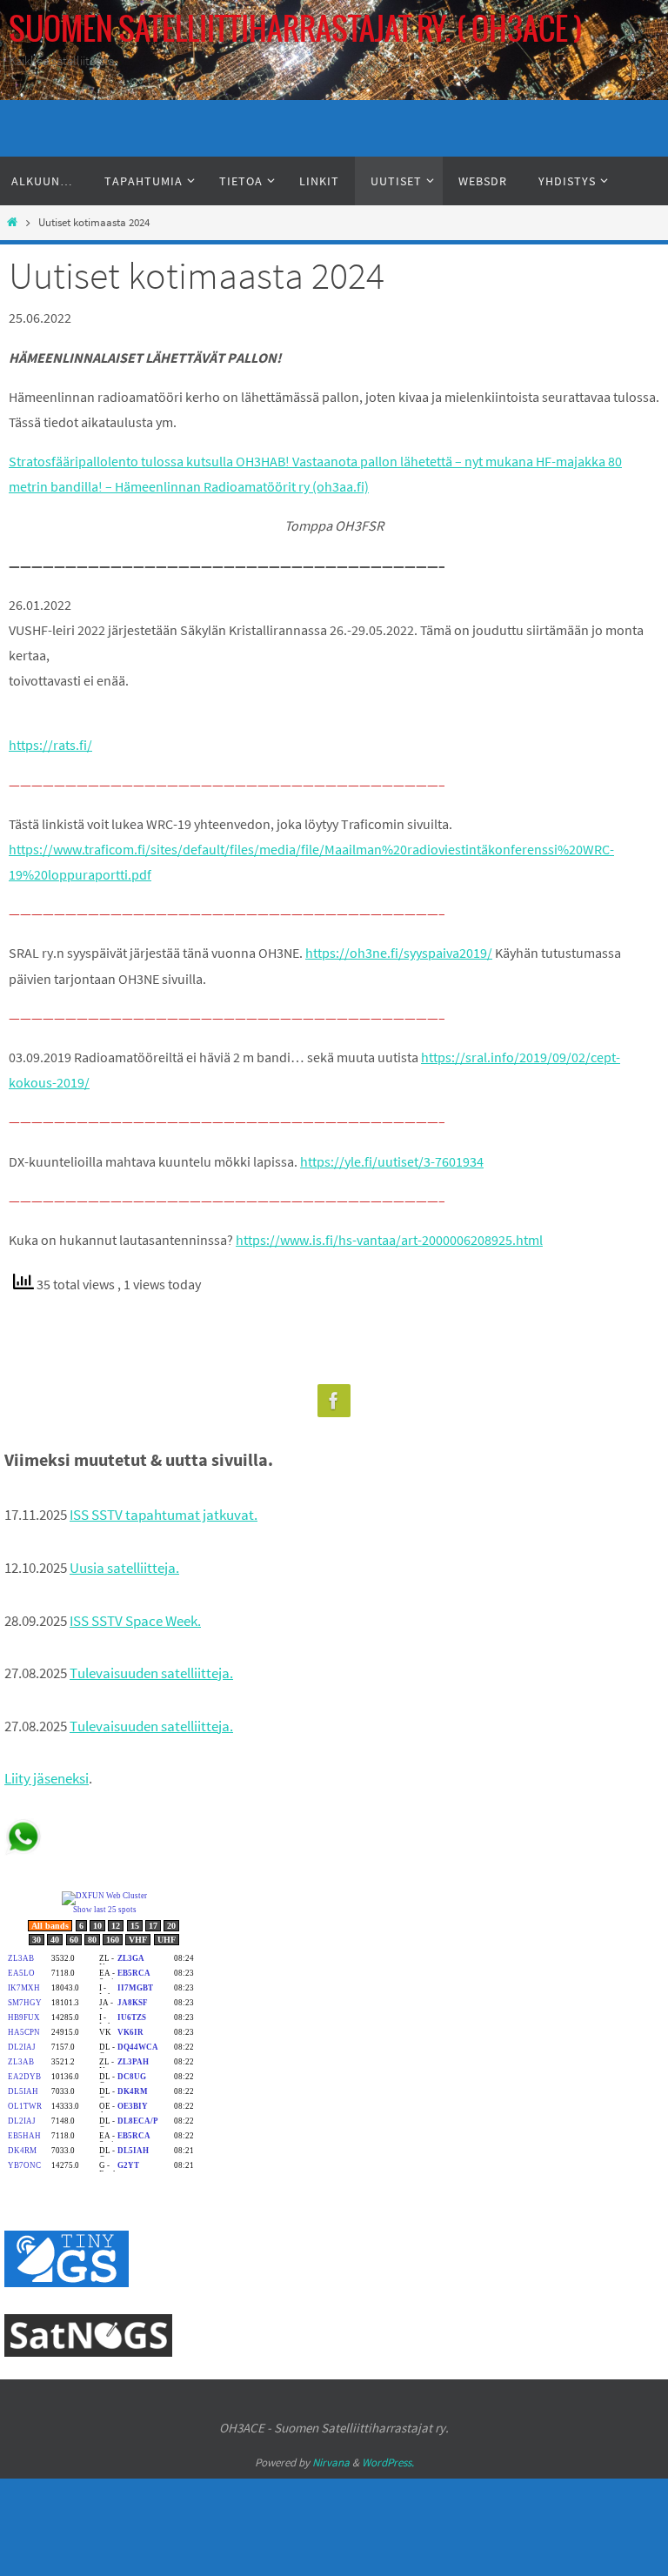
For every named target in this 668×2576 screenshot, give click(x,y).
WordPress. (388, 2462)
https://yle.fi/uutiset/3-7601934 (392, 1161)
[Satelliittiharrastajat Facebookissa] (334, 1401)
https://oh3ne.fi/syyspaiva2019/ (399, 953)
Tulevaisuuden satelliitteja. (151, 1673)
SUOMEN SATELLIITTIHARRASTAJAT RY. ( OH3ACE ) (296, 30)
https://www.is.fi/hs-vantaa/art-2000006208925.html (389, 1240)
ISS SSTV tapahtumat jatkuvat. (164, 1515)
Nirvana (331, 2462)
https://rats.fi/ (50, 745)
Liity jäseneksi (47, 1778)
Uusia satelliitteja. (124, 1568)
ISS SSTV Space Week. (135, 1621)
